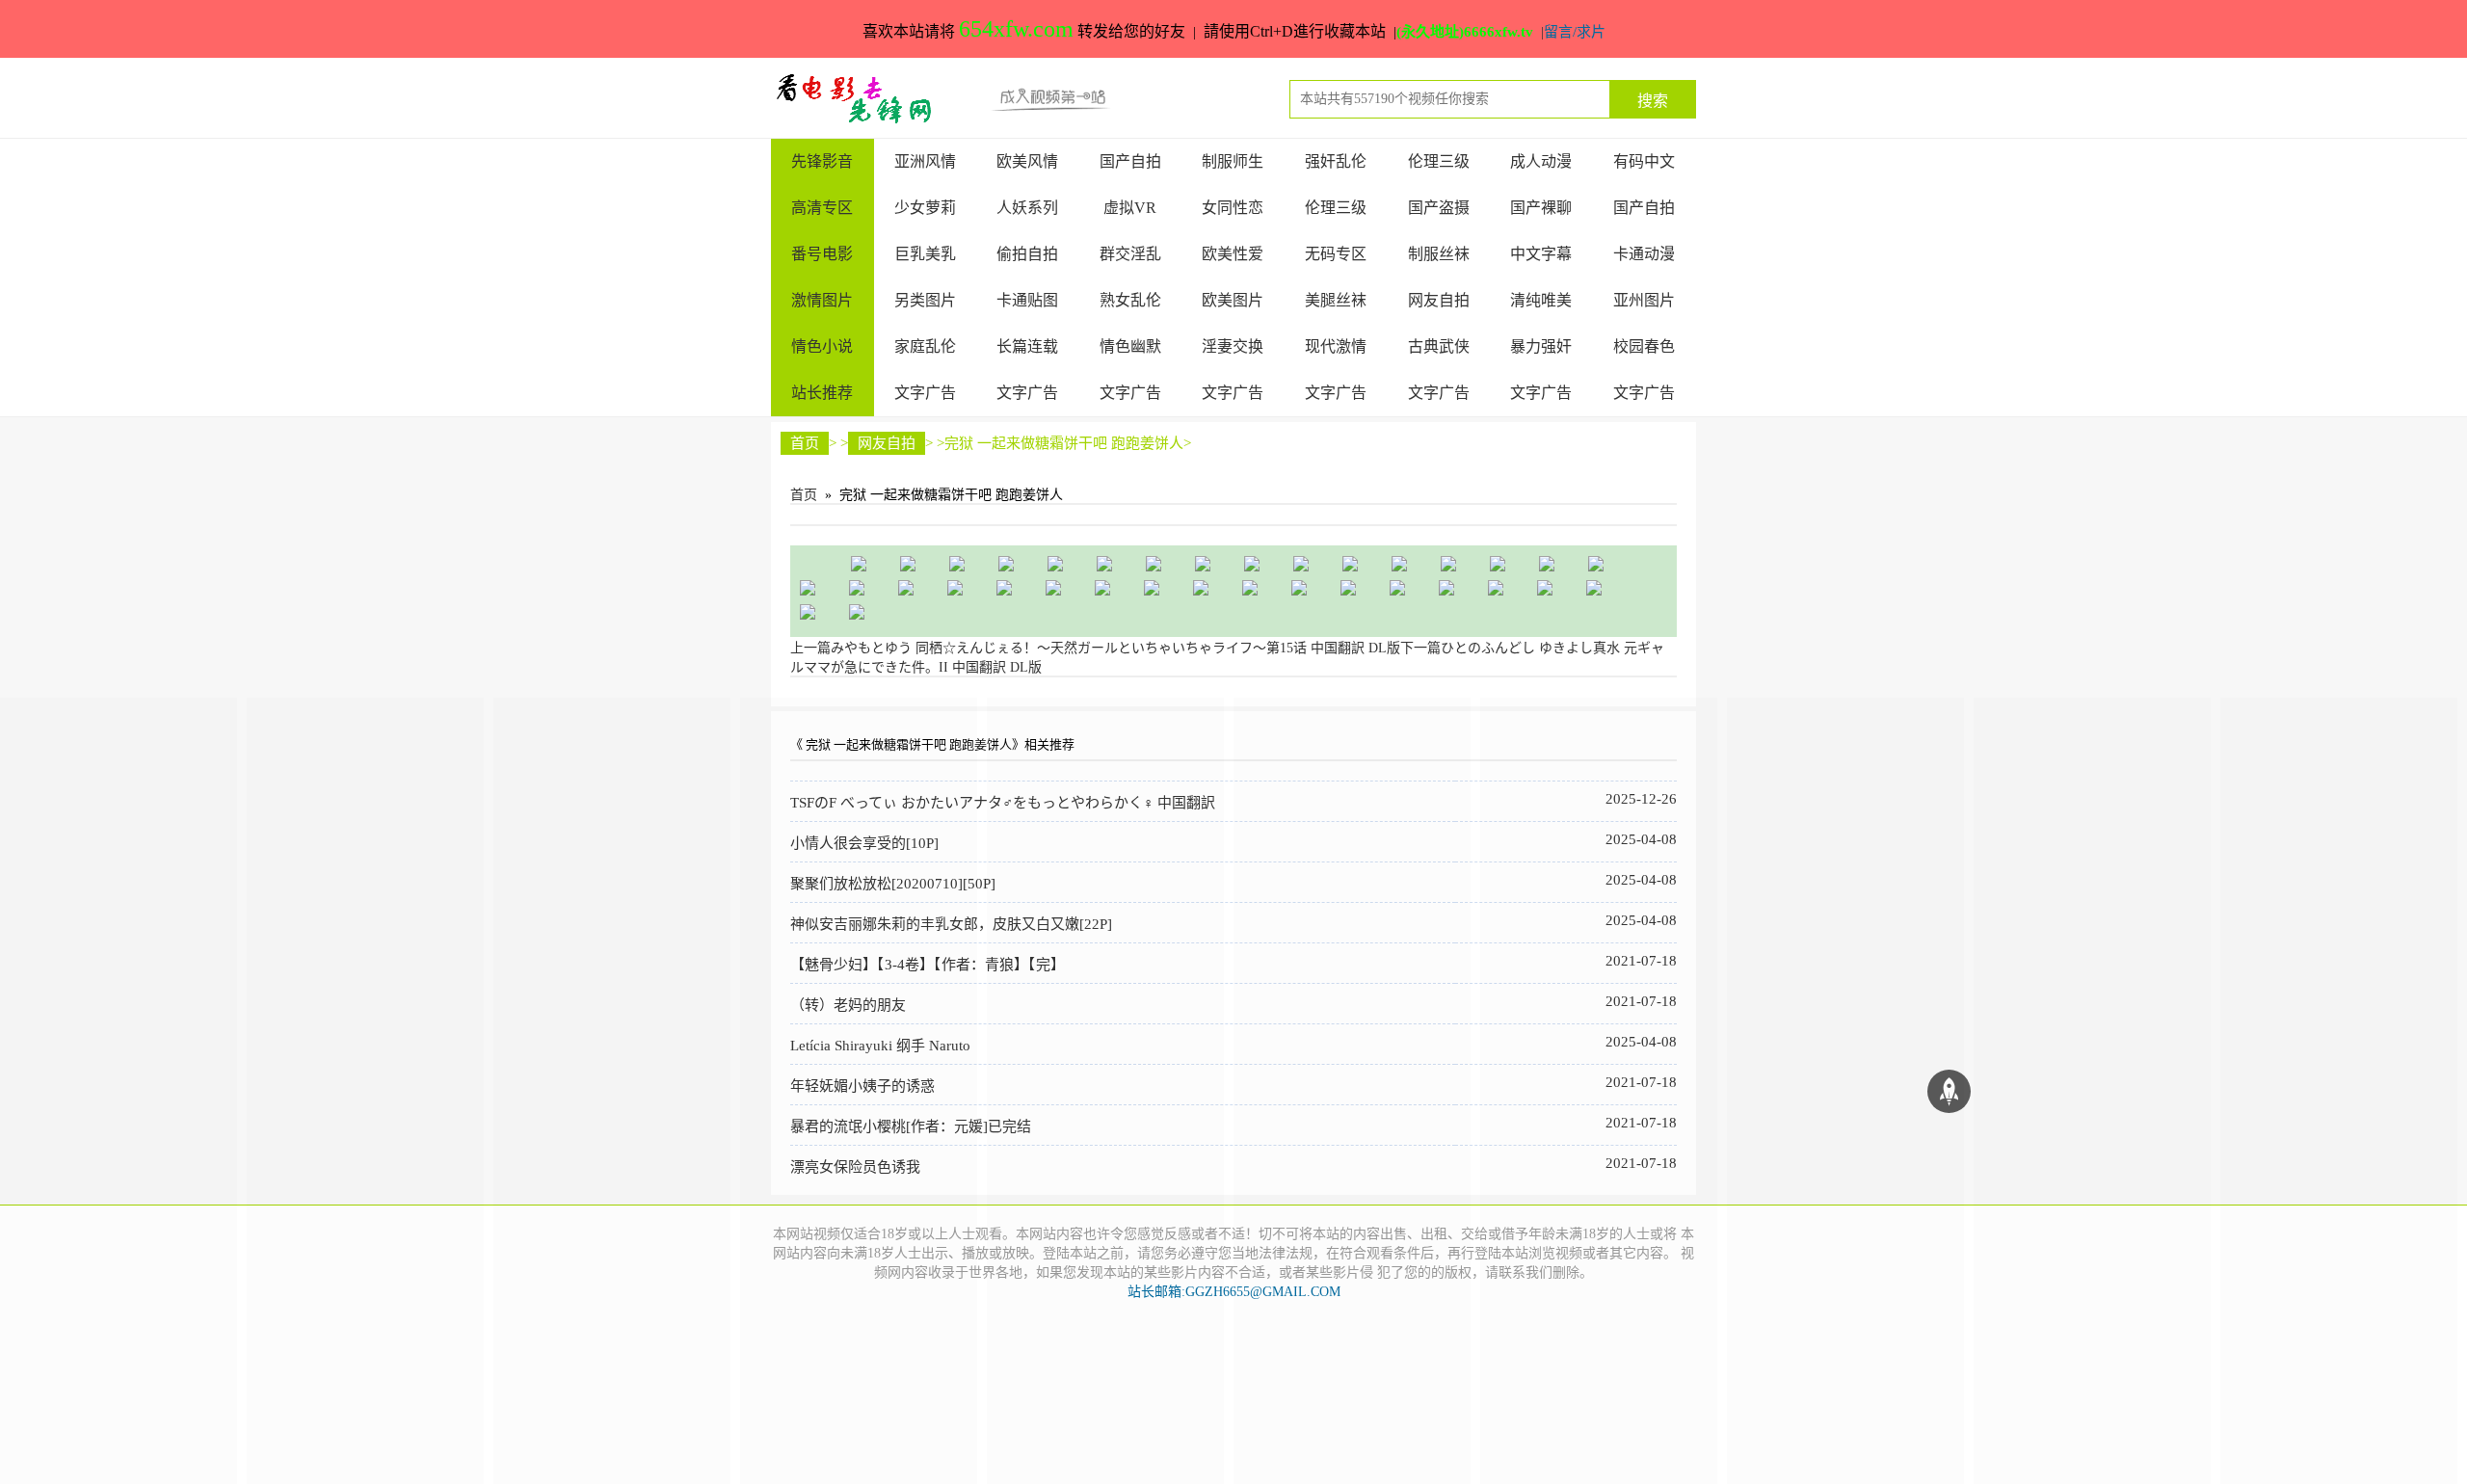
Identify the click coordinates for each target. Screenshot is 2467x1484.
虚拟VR (1130, 208)
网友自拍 (1439, 300)
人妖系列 (1027, 208)
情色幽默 (1130, 346)
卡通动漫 (1644, 254)
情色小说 (822, 346)
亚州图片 (1644, 300)
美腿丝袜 (1336, 300)
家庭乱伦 (925, 346)
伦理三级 (1439, 161)
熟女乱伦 (1130, 300)
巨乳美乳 (925, 254)
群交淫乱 (1130, 254)
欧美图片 (1233, 300)
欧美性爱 (1233, 254)
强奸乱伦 (1336, 161)
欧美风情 (1027, 161)
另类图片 (925, 300)
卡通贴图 (1027, 300)
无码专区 (1336, 254)
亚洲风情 (925, 161)
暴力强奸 (1541, 346)
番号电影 (822, 254)
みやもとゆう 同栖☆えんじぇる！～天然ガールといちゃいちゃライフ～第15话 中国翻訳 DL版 (1095, 648)
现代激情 (1336, 346)
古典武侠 (1439, 346)
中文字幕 (1541, 254)
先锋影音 (822, 161)
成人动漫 (1541, 161)
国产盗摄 (1439, 208)
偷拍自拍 (1027, 254)
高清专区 (822, 208)
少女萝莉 (925, 208)
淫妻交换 (1233, 346)
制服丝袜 (1439, 254)
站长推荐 (822, 393)
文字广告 (925, 393)
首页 (805, 443)
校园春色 (1644, 346)
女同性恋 (1233, 208)
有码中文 (1644, 161)
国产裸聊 (1541, 208)
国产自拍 (1130, 161)
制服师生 (1233, 161)
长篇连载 (1027, 346)
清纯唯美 (1541, 300)
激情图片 (822, 300)
